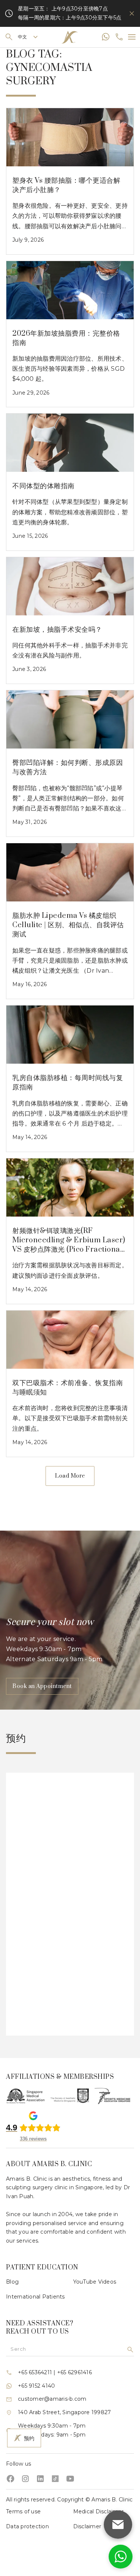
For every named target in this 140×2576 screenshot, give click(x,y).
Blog (12, 2282)
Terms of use (23, 2511)
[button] (28, 37)
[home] (70, 37)
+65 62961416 (74, 2372)
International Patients (35, 2297)
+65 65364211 (35, 2372)
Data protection (27, 2526)
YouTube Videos (95, 2282)
